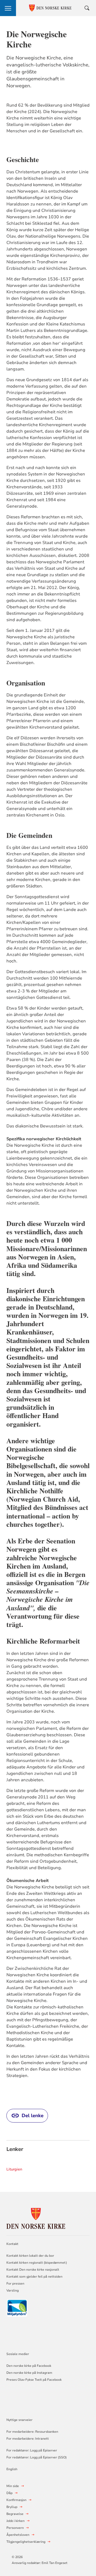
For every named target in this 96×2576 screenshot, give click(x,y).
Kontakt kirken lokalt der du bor (31, 2256)
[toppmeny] (8, 8)
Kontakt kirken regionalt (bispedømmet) (37, 2263)
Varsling (13, 2290)
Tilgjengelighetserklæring (26, 2542)
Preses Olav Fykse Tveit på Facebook (34, 2380)
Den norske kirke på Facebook (29, 2366)
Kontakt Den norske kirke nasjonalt (33, 2270)
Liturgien (14, 2169)
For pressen (15, 2283)
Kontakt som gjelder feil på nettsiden (34, 2277)
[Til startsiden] (36, 2218)
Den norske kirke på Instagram (29, 2373)
